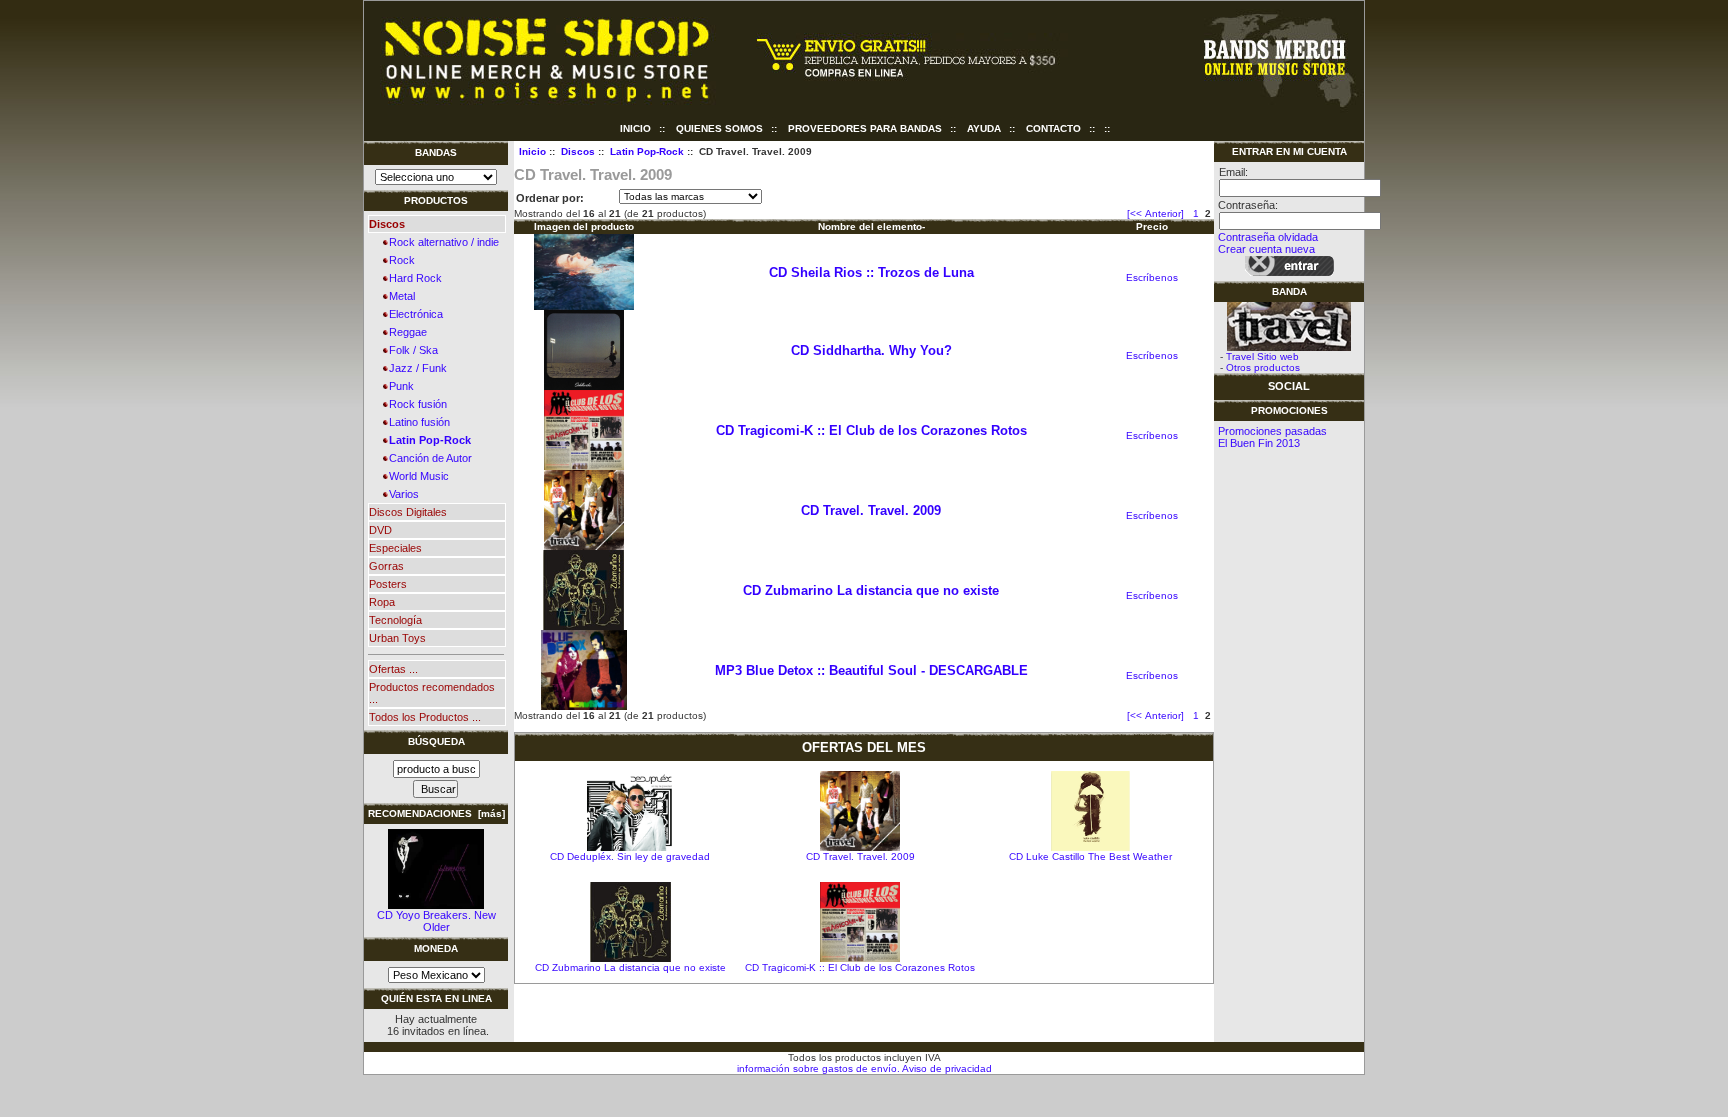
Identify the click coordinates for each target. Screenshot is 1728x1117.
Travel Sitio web (1262, 356)
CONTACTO (1053, 128)
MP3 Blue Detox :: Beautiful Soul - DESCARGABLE (871, 670)
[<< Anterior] (1155, 213)
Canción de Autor (427, 458)
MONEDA (436, 948)
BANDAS (436, 152)
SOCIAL (1289, 386)
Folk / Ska (410, 350)
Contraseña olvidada (1268, 237)
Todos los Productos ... (425, 717)
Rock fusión (415, 404)
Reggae (405, 332)
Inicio (635, 128)
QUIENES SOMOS (719, 128)
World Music (416, 476)
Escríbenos (1152, 277)
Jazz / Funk (415, 368)
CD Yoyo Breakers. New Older (436, 921)
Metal (399, 296)
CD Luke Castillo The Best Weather (1090, 856)
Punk (398, 386)
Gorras (386, 566)
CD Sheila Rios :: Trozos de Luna (871, 272)
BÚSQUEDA (436, 741)
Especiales (395, 548)
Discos (578, 151)
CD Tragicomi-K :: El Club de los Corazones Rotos (871, 430)
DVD (380, 530)
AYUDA (984, 128)
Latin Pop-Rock (647, 151)
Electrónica (413, 314)
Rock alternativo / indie (441, 242)
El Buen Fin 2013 (1259, 443)
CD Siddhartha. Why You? (871, 350)
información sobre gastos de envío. (818, 1068)
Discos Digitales (408, 512)
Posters (388, 584)
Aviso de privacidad (946, 1068)
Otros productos (1263, 367)
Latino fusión (416, 422)
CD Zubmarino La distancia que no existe (871, 590)
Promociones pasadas (1272, 431)
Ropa (382, 602)
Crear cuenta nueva (1266, 249)
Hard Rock (412, 278)
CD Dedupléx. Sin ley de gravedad (630, 856)
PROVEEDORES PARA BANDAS (865, 128)
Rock (399, 260)
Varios (401, 494)
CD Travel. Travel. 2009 (871, 510)
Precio (1152, 226)
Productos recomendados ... (432, 693)
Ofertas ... (393, 669)
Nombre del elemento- (871, 226)
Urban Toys (397, 638)
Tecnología (395, 620)
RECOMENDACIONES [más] (436, 813)
